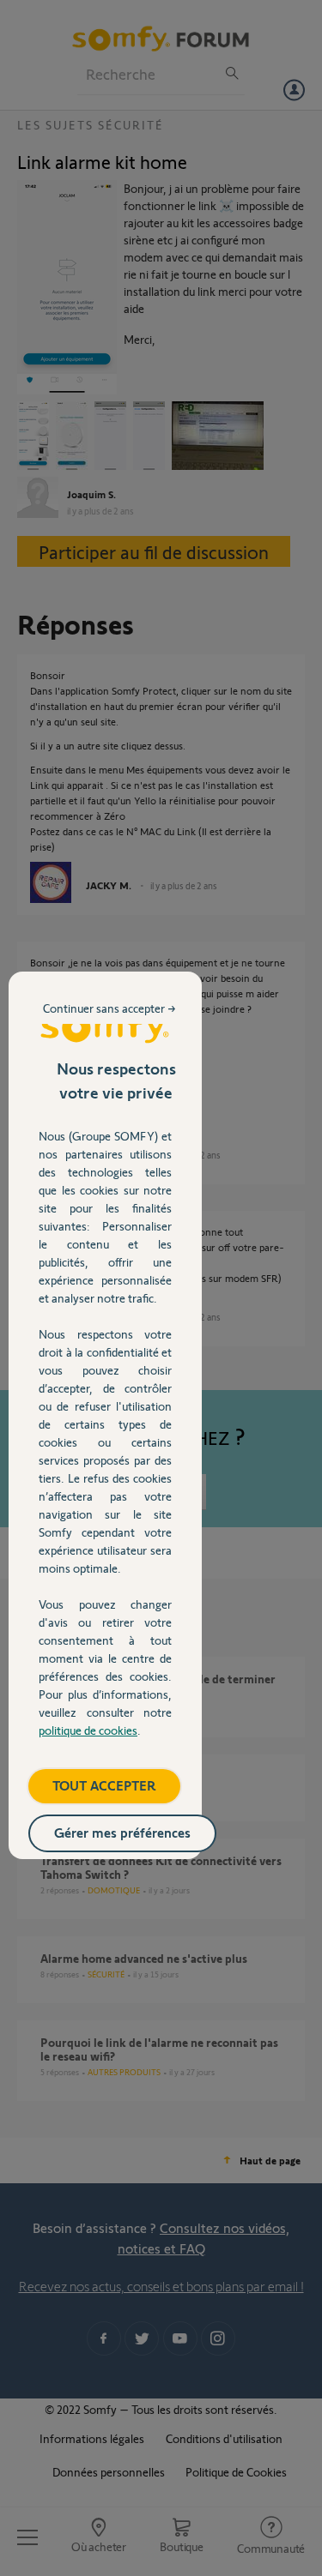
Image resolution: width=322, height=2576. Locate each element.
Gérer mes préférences (122, 1832)
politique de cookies (88, 1730)
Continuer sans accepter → (109, 1008)
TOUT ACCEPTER (104, 1785)
